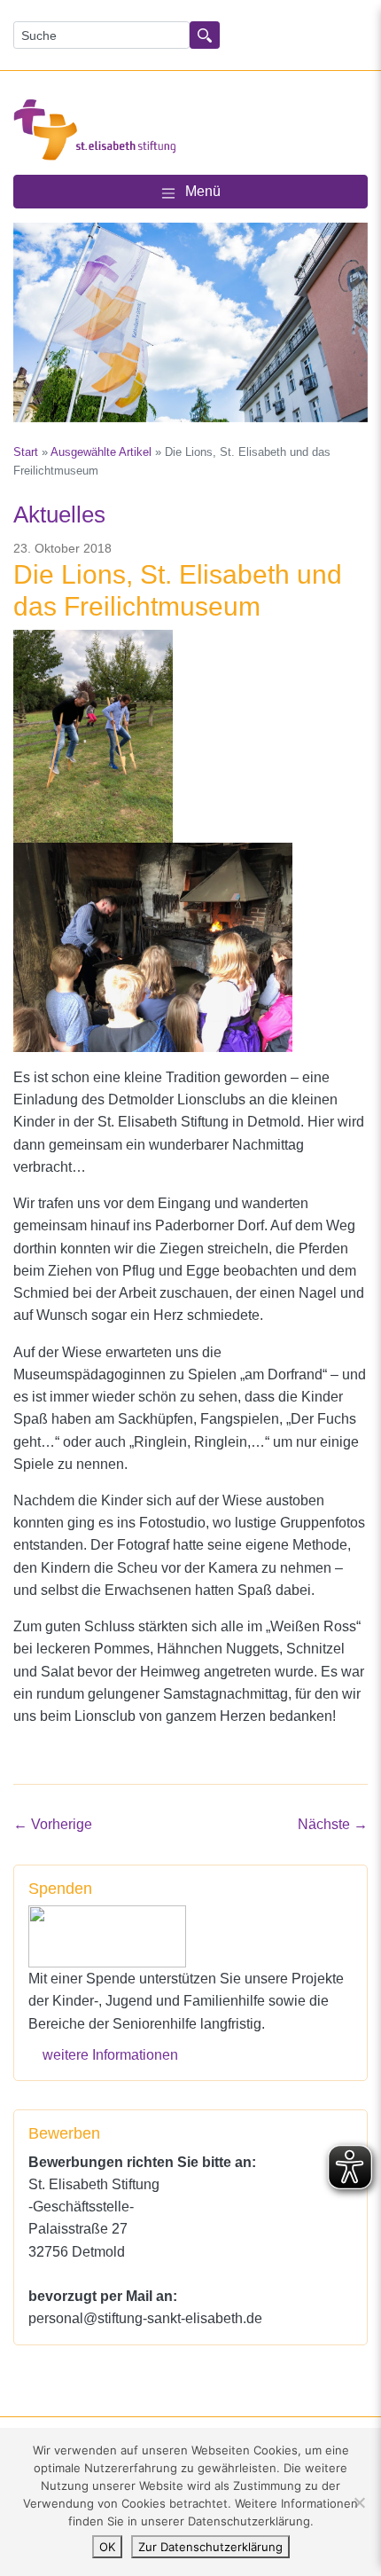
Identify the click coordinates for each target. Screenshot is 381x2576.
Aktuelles (59, 514)
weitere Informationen (110, 2054)
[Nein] (359, 2502)
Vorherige (53, 1824)
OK (107, 2547)
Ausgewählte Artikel (101, 452)
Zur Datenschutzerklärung (210, 2547)
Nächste (333, 1824)
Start (26, 452)
